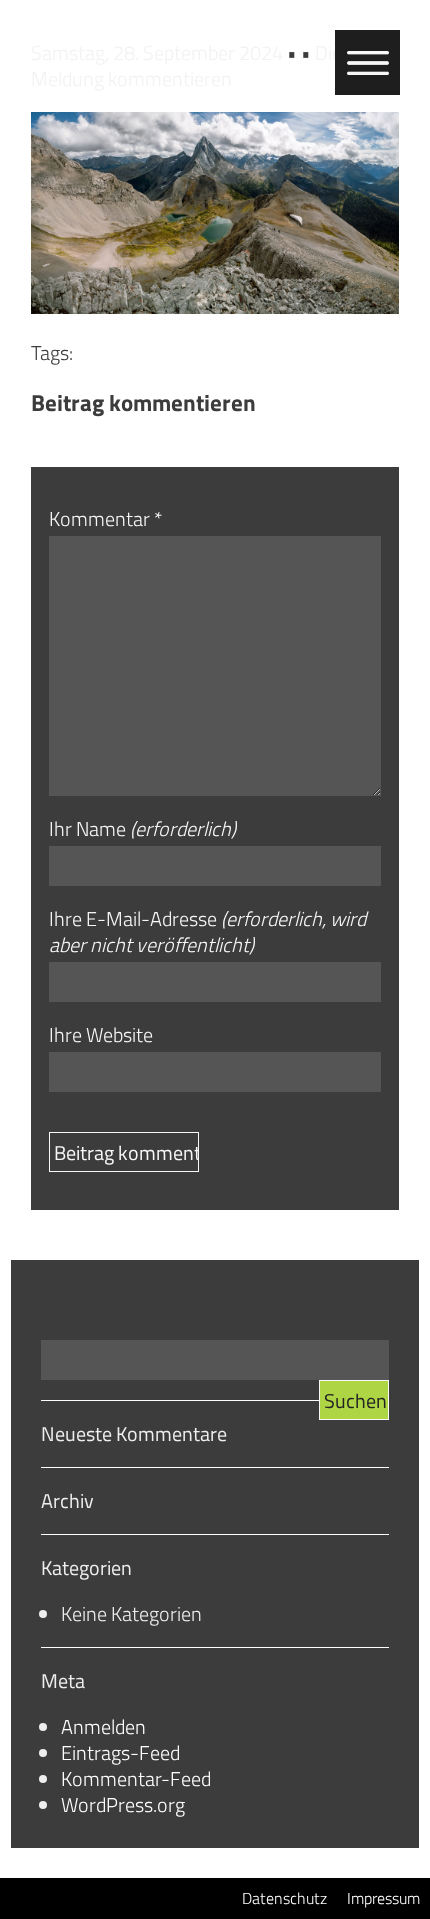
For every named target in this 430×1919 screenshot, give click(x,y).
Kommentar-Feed (136, 1778)
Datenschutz (284, 1898)
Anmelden (103, 1726)
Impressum (383, 1898)
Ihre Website (101, 1035)
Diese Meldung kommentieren (196, 65)
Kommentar (105, 519)
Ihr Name (142, 829)
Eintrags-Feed (120, 1752)
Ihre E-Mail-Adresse (207, 932)
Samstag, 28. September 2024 (159, 52)
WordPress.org (123, 1804)
